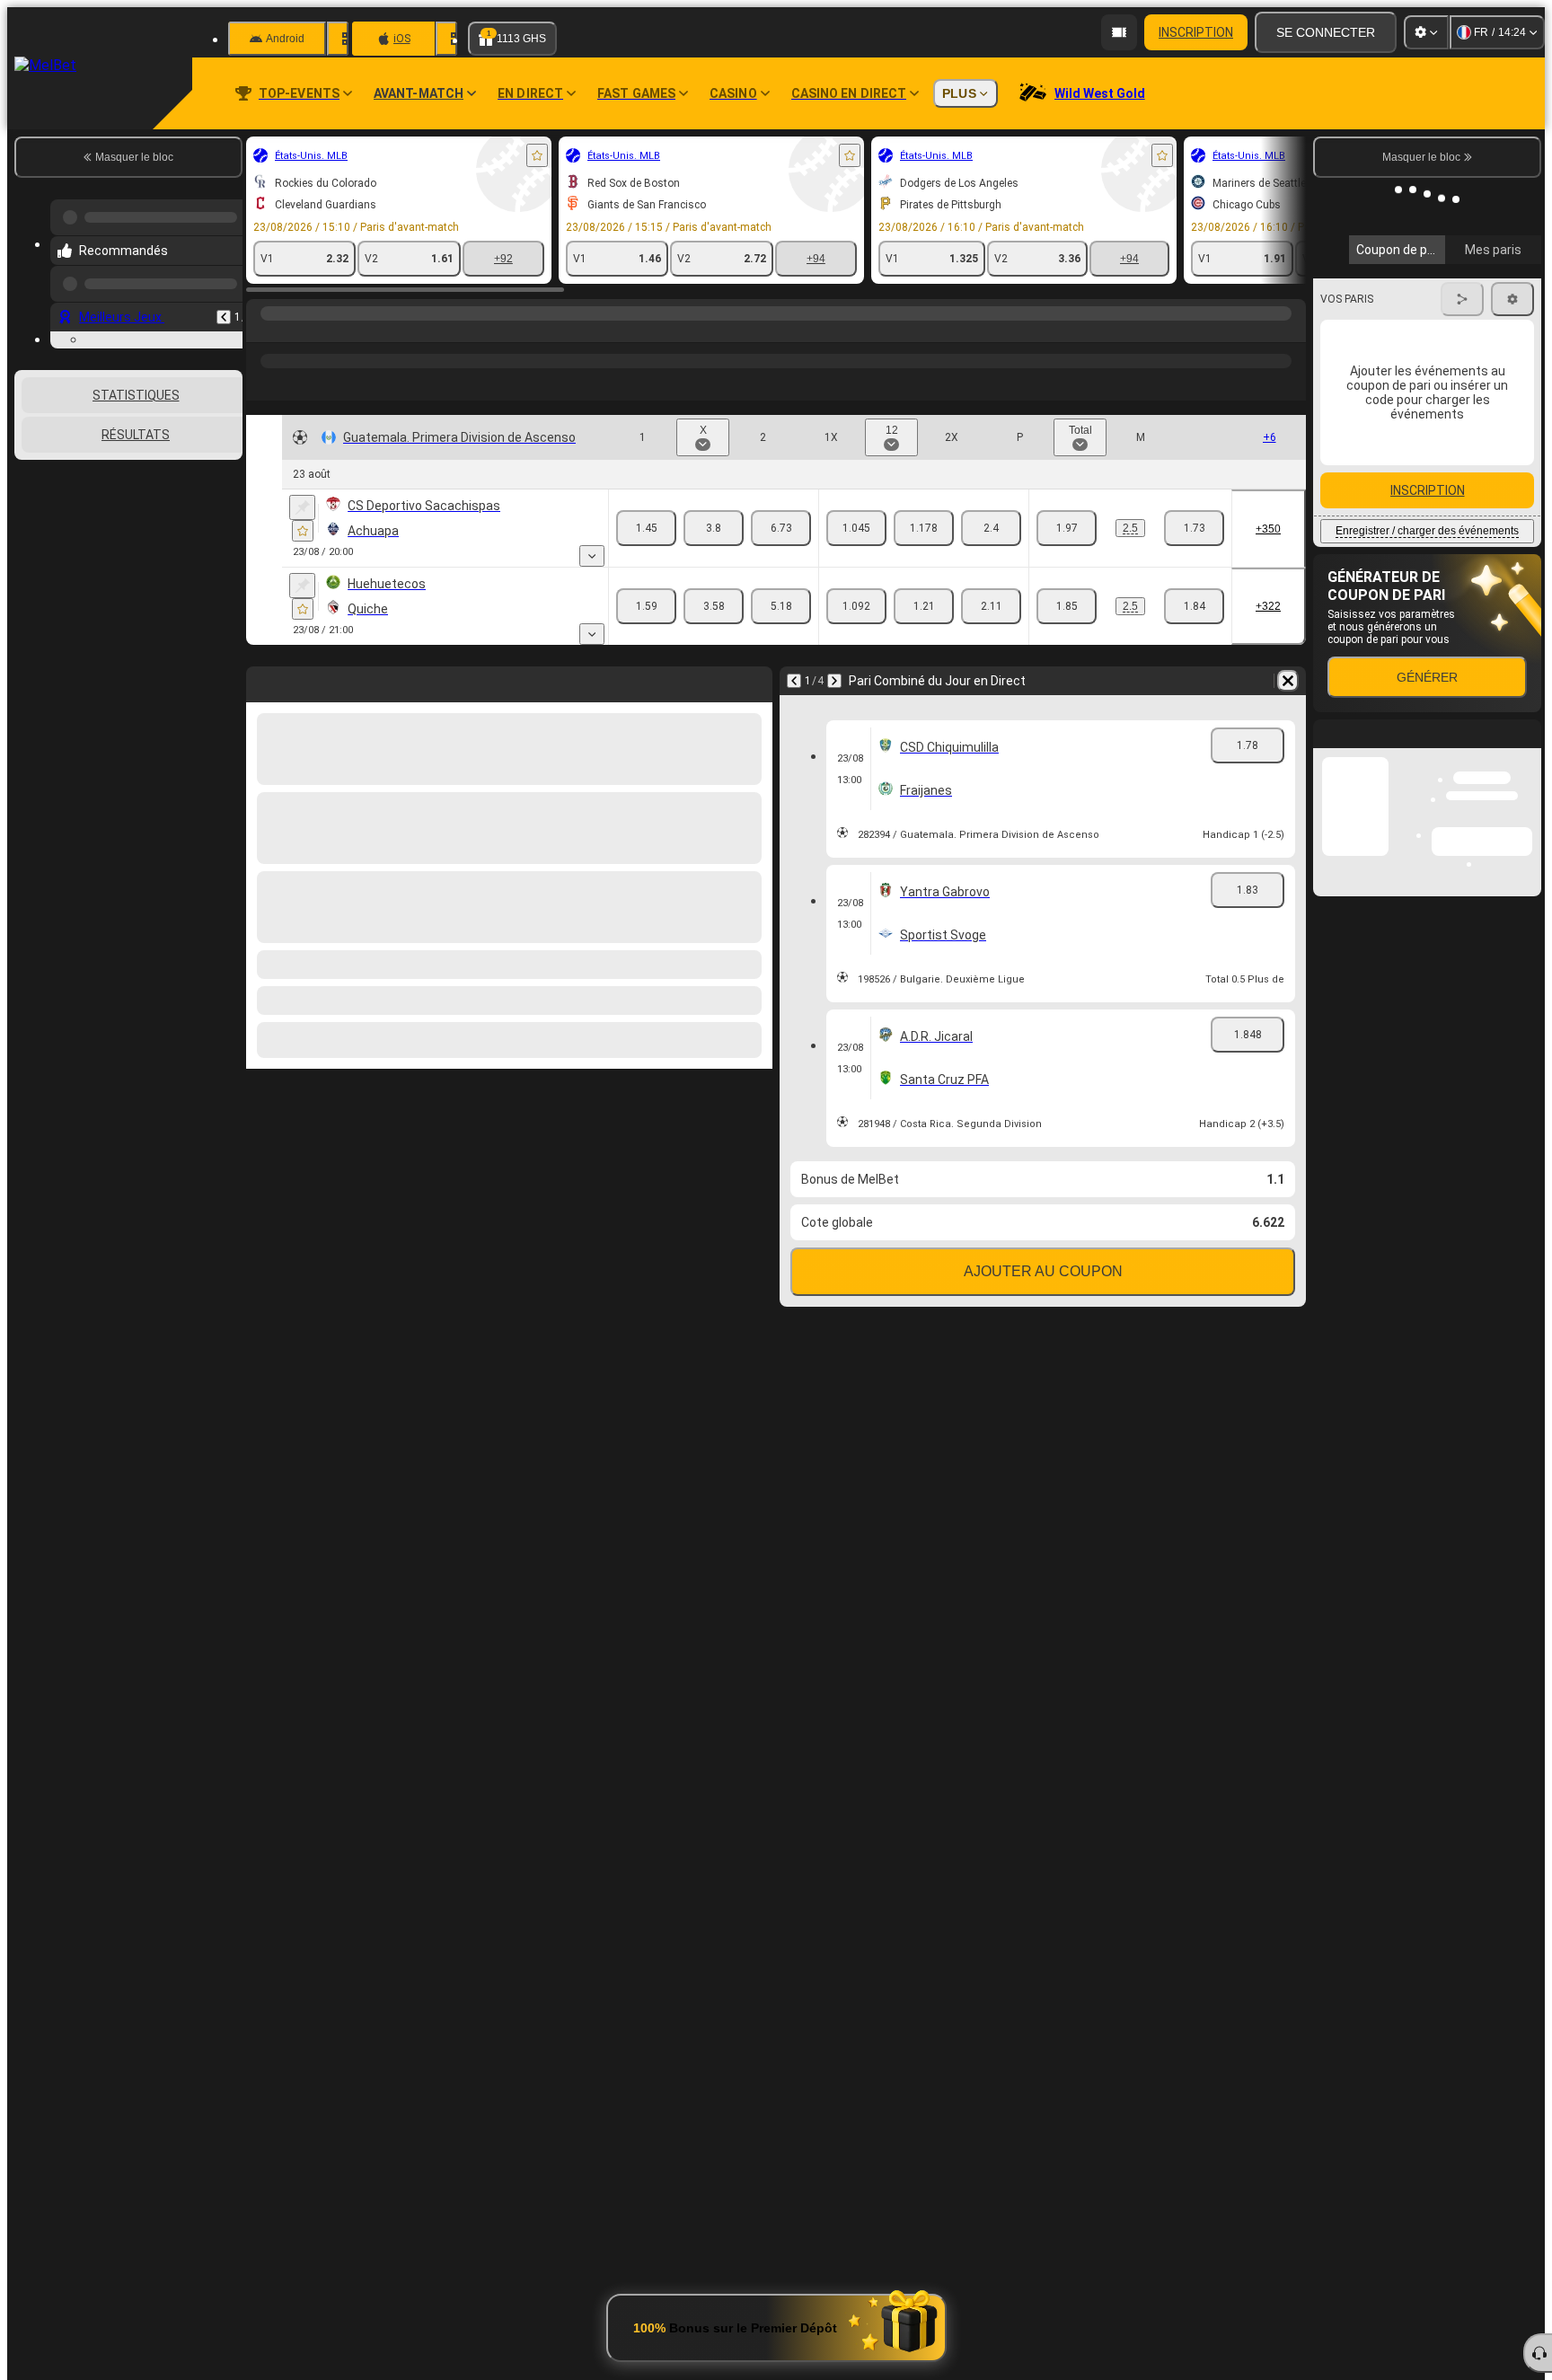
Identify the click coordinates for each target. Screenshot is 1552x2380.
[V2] (781, 528)
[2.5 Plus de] (1067, 528)
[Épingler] (302, 507)
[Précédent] (224, 303)
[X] (714, 528)
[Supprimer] (1288, 681)
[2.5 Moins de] (1194, 528)
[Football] (298, 331)
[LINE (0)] (264, 331)
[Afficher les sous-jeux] (592, 556)
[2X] (991, 528)
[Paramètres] (1426, 32)
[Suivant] (834, 681)
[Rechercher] (1290, 331)
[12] (924, 528)
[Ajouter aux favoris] (537, 155)
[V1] (646, 528)
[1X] (856, 528)
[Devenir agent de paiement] (1119, 32)
